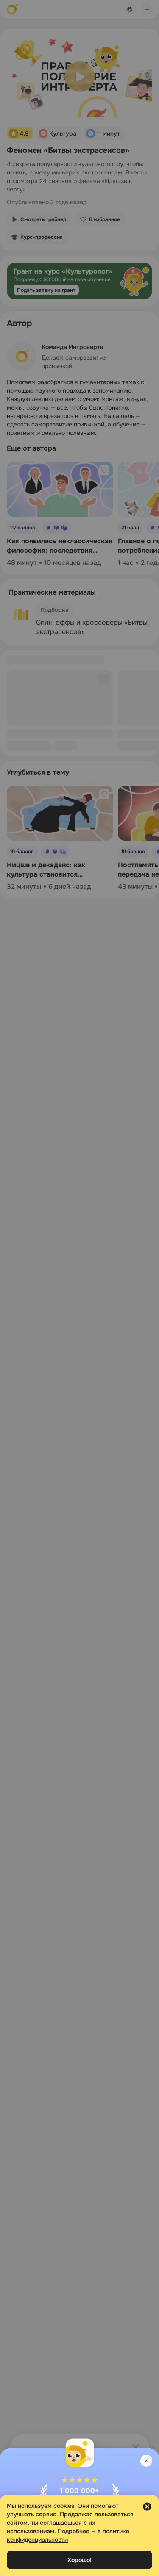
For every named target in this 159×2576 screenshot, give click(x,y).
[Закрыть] (146, 2461)
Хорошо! (79, 2560)
